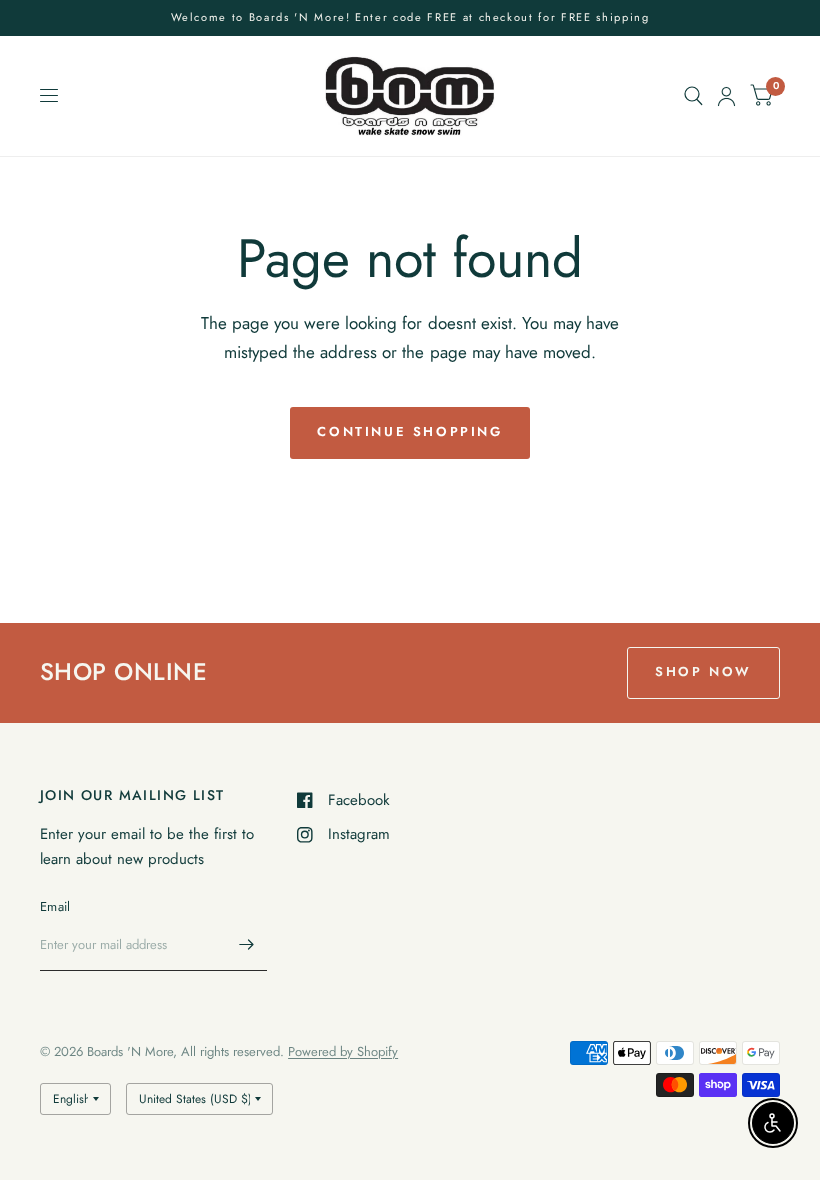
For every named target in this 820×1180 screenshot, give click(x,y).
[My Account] (726, 96)
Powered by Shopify (343, 1051)
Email (55, 906)
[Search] (693, 96)
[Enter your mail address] (247, 945)
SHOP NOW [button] (703, 671)
